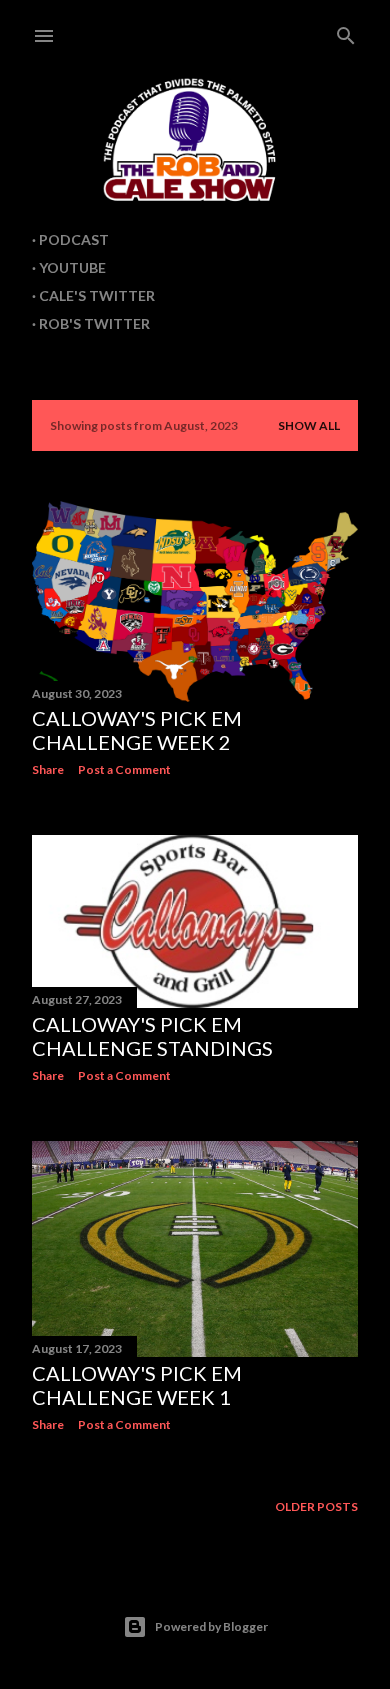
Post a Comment (124, 769)
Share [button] (48, 769)
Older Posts (316, 1506)
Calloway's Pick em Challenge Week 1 (137, 1385)
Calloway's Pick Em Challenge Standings (152, 1036)
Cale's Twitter (97, 295)
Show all (309, 425)
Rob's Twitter (94, 323)
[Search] (346, 31)
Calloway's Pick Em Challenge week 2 (137, 730)
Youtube (72, 267)
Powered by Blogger (211, 1626)
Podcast (74, 239)
